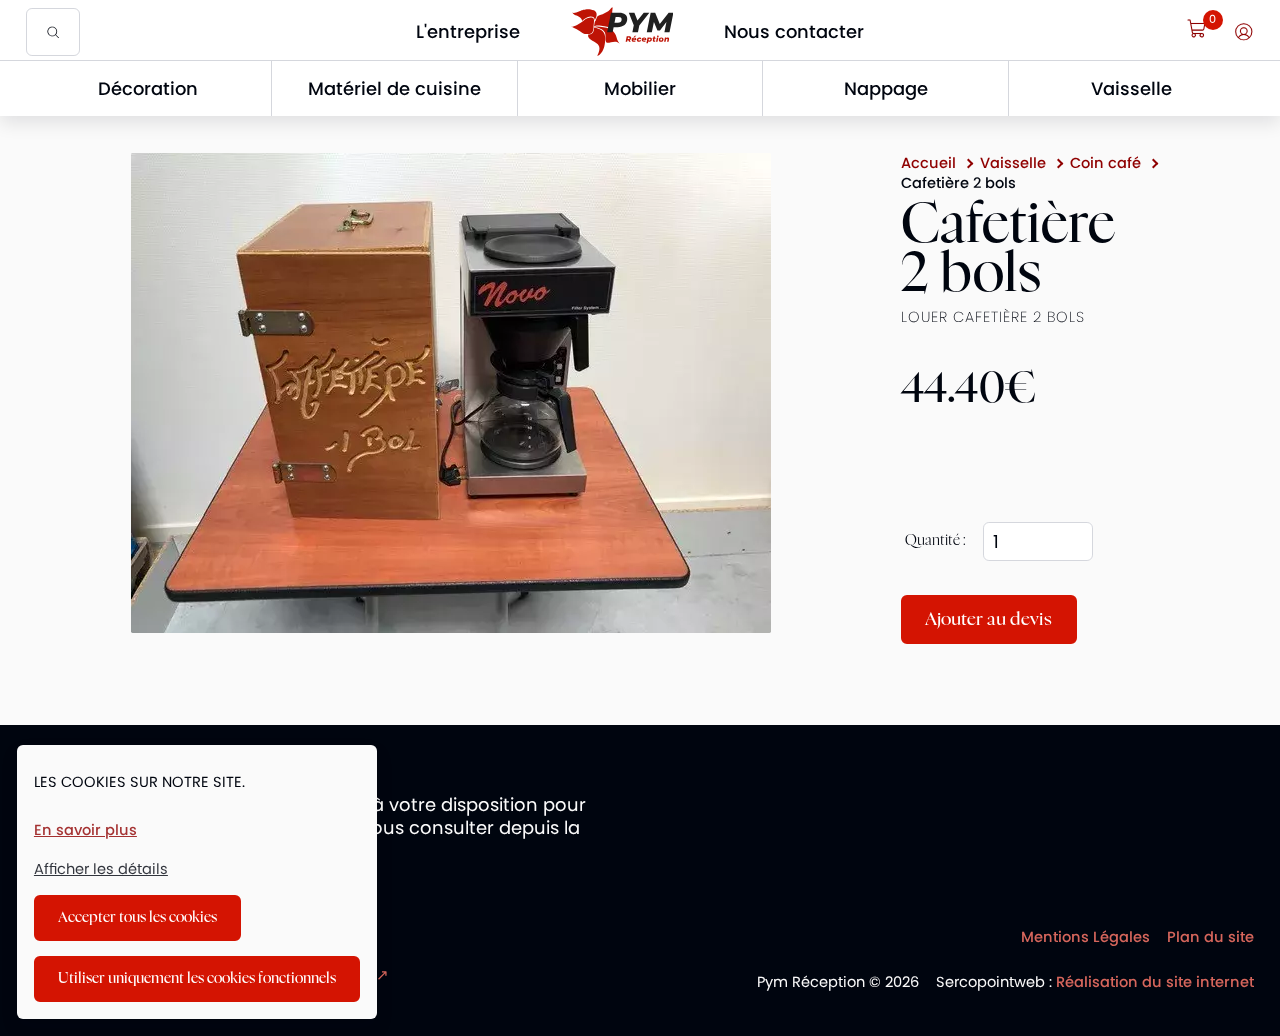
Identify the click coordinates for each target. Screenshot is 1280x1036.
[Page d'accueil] (622, 31)
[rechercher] (52, 31)
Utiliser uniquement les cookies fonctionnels (197, 978)
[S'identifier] (1244, 32)
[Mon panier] (1197, 29)
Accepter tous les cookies (137, 917)
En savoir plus (85, 831)
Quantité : (935, 540)
